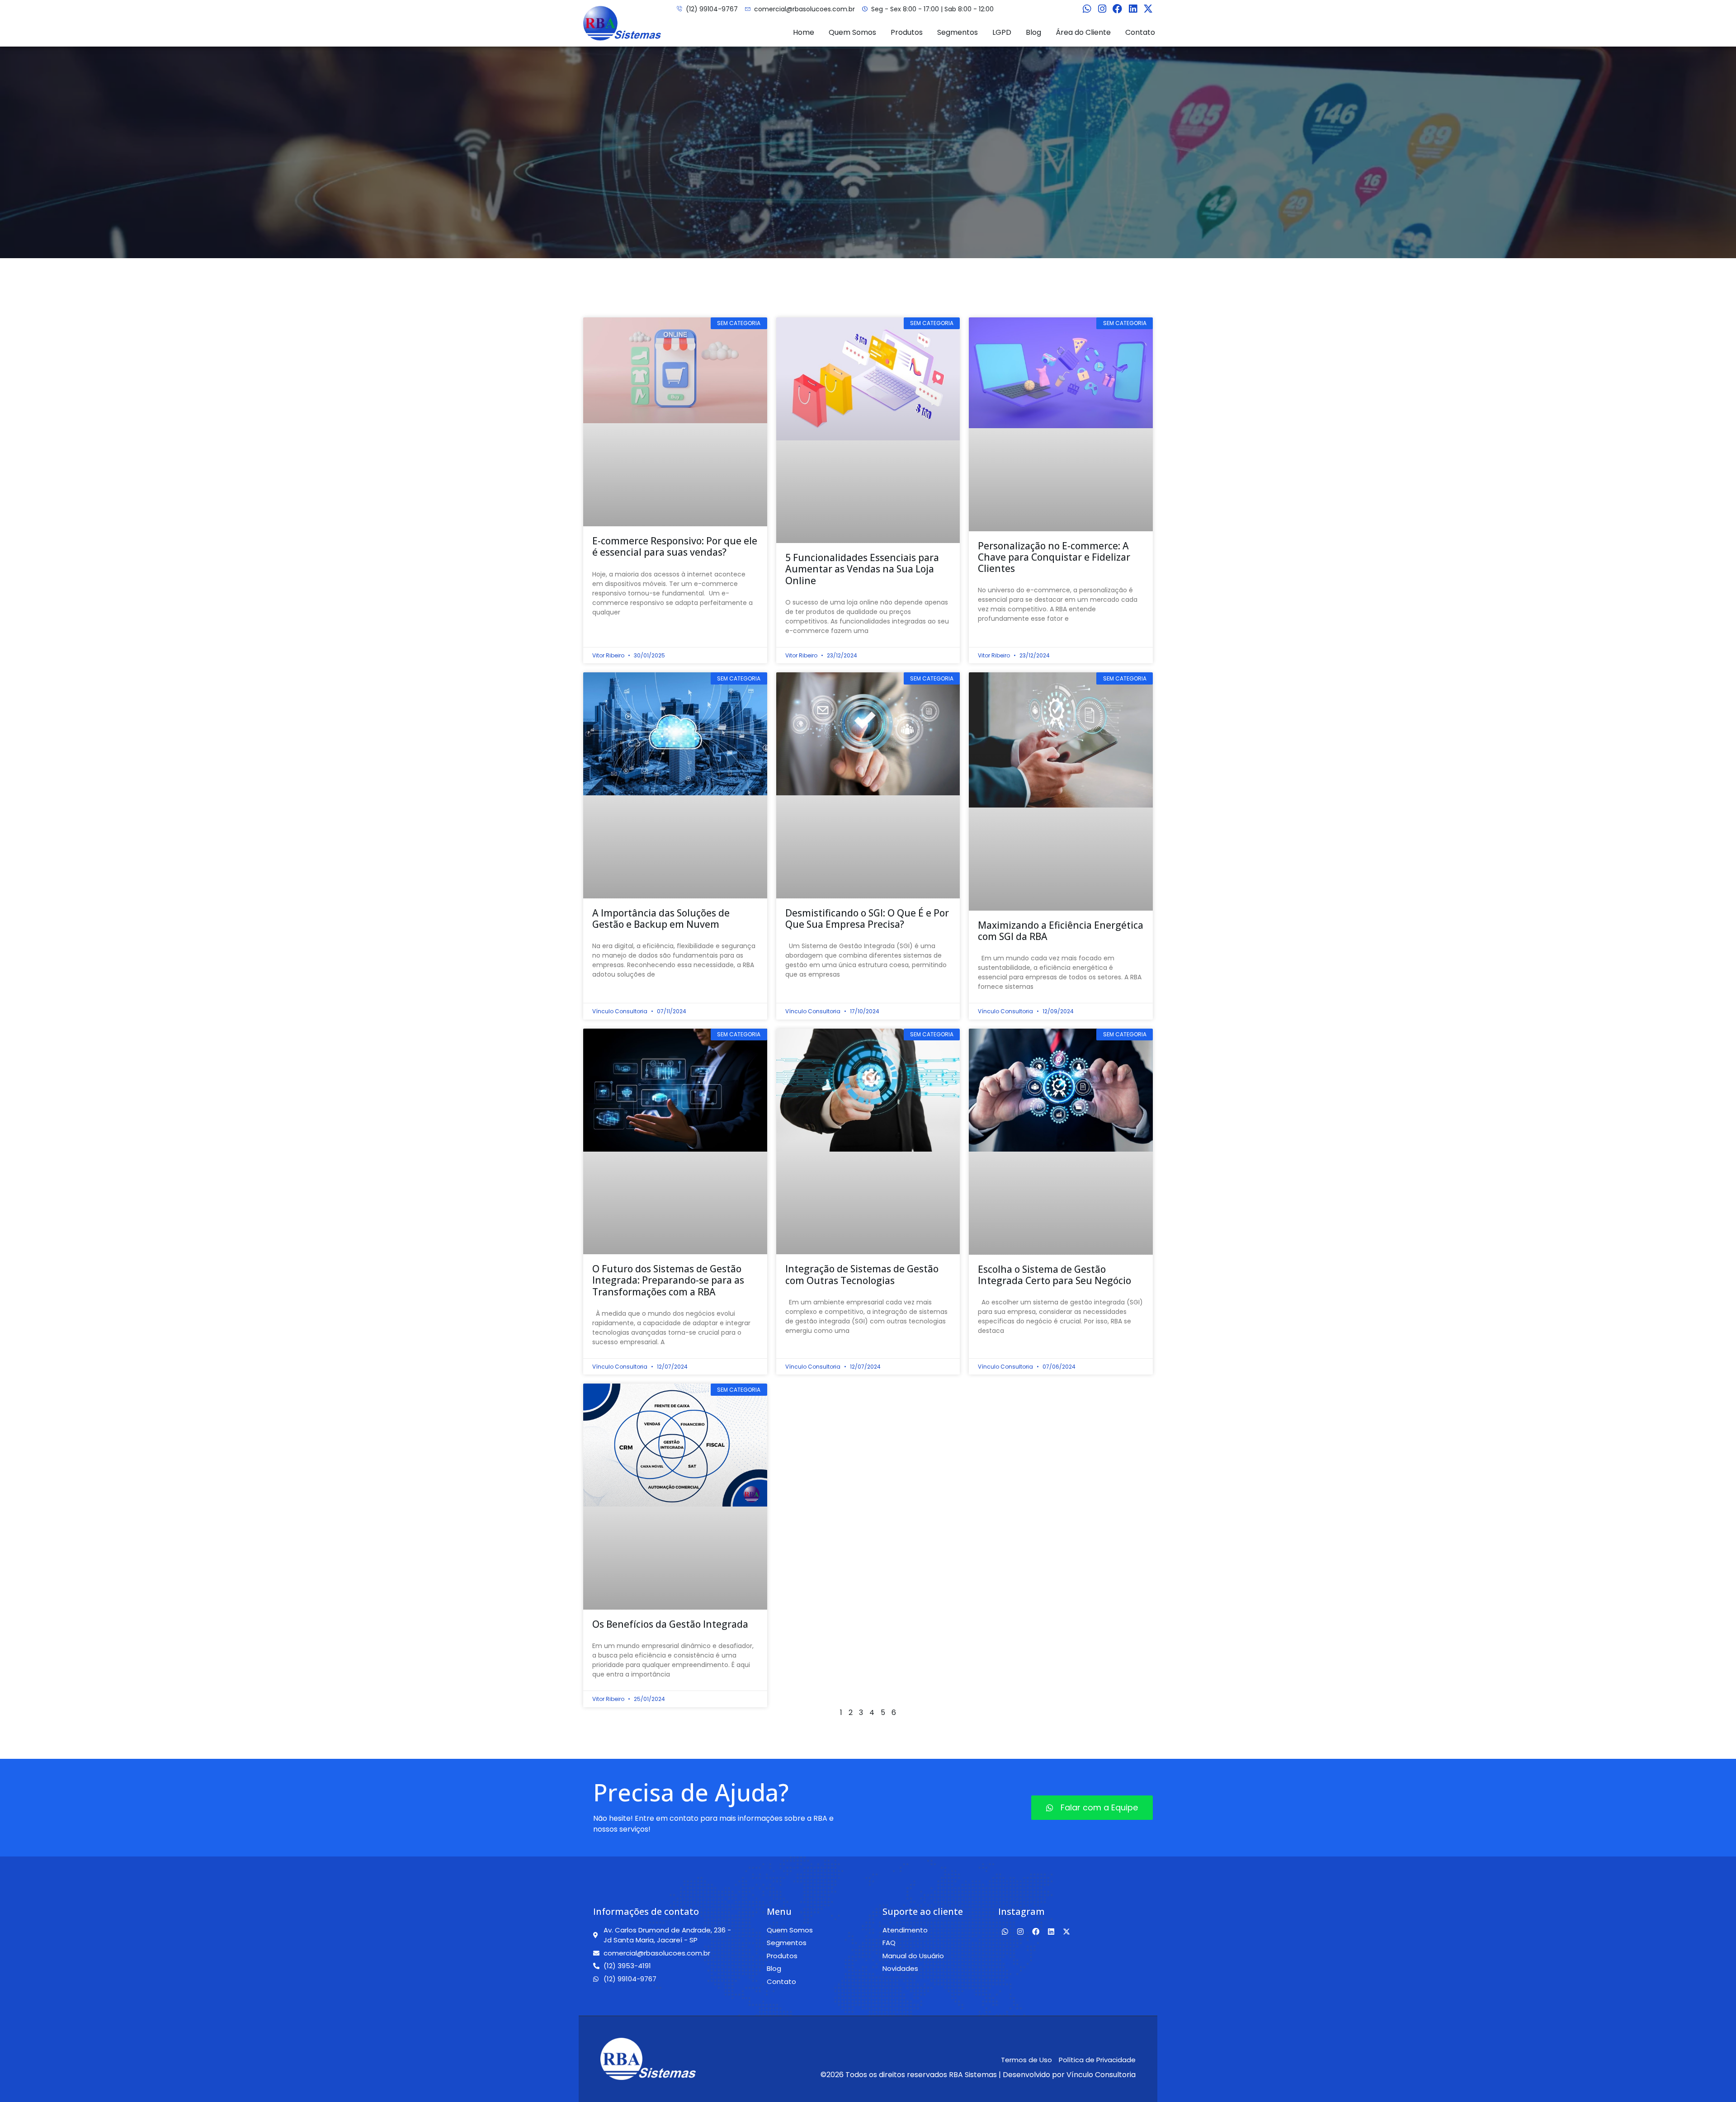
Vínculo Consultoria (1101, 2075)
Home (804, 32)
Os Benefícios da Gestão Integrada (670, 1624)
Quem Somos (852, 32)
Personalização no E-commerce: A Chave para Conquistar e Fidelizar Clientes (1054, 557)
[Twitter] (1148, 9)
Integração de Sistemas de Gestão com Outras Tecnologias (862, 1274)
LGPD (1002, 32)
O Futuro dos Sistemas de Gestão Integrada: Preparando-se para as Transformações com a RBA (668, 1280)
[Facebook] (1118, 9)
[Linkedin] (1133, 9)
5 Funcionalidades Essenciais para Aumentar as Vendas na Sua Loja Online (862, 569)
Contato (1140, 32)
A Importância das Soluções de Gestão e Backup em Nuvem (661, 919)
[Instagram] (1102, 9)
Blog (1033, 32)
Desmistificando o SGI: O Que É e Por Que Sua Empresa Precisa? (867, 919)
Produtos (907, 32)
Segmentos (958, 32)
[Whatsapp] (1087, 9)
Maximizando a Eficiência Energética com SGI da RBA (1061, 931)
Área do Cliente (1083, 32)
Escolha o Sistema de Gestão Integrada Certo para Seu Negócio (1054, 1275)
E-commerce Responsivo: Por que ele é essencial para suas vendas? (675, 546)
